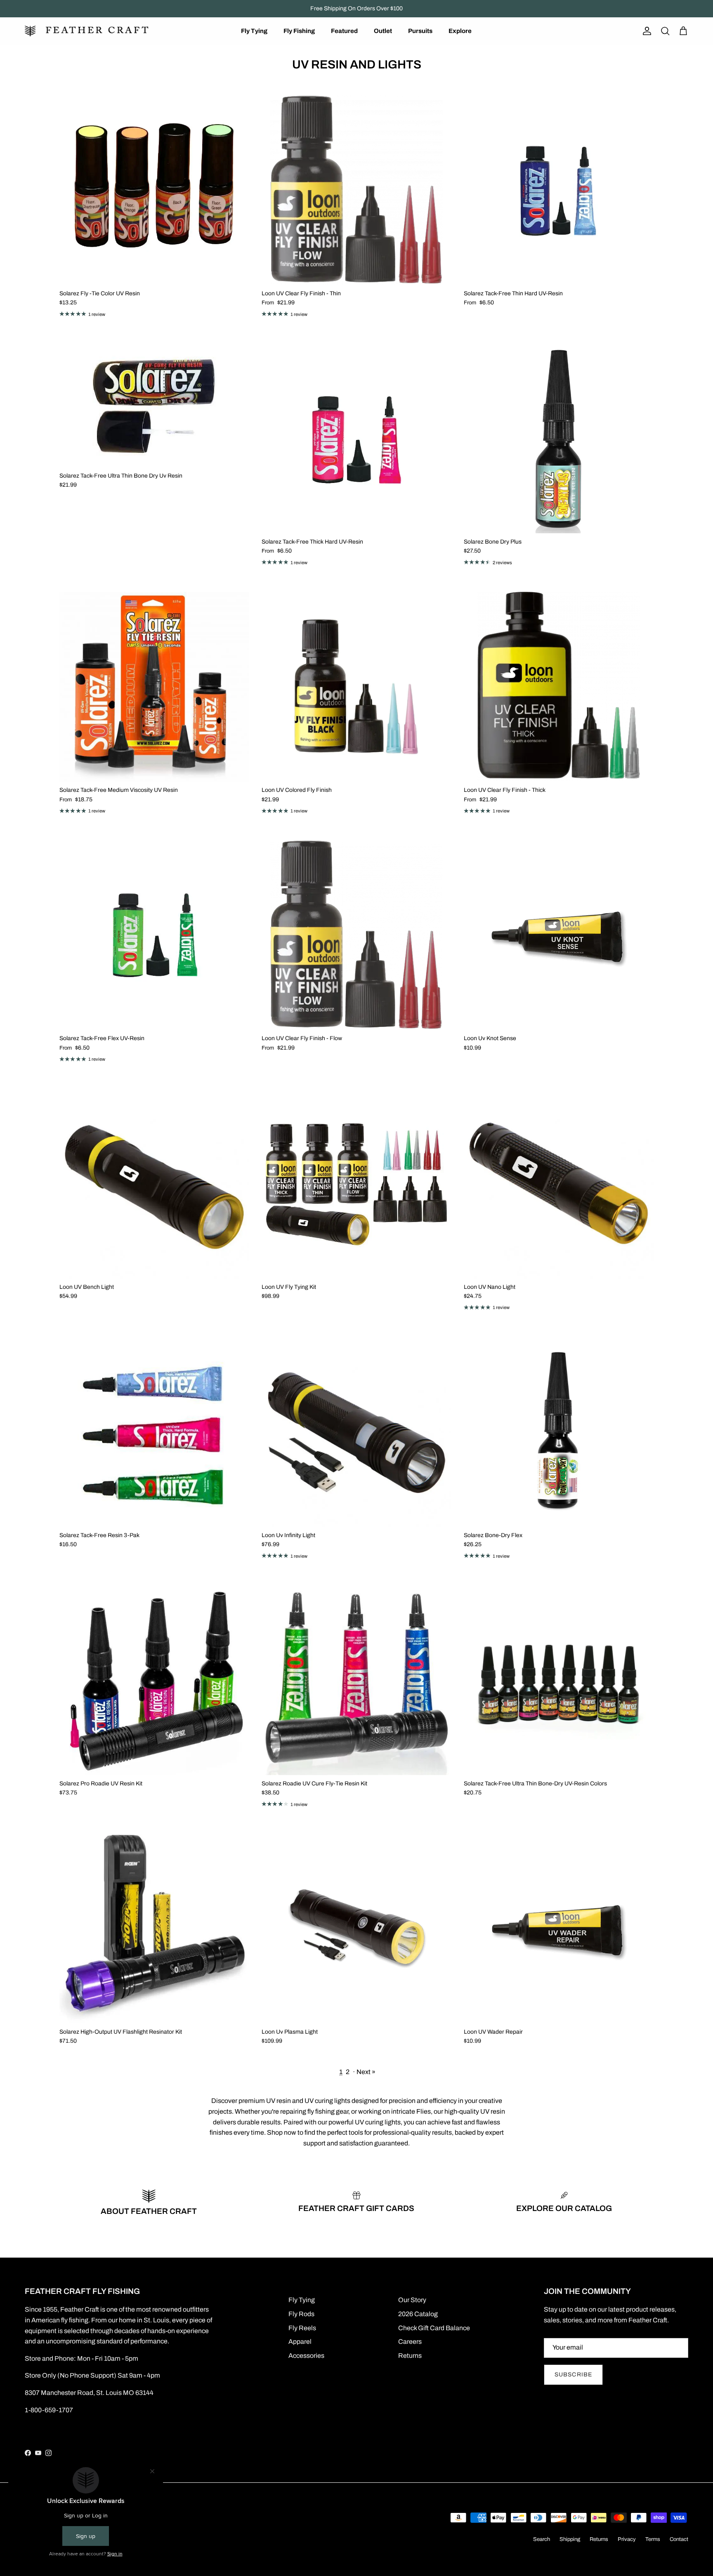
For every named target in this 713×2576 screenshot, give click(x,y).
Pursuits (420, 31)
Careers (410, 2342)
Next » (366, 2072)
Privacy (627, 2539)
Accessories (306, 2356)
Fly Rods (301, 2314)
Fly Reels (302, 2328)
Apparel (300, 2342)
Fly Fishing (299, 31)
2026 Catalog (418, 2314)
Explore (460, 31)
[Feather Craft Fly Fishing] (87, 31)
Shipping (570, 2539)
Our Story (412, 2300)
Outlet (383, 31)
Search (542, 2539)
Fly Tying (254, 31)
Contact (679, 2539)
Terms (653, 2539)
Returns (410, 2356)
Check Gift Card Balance (434, 2328)
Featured (344, 31)
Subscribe (573, 2375)
